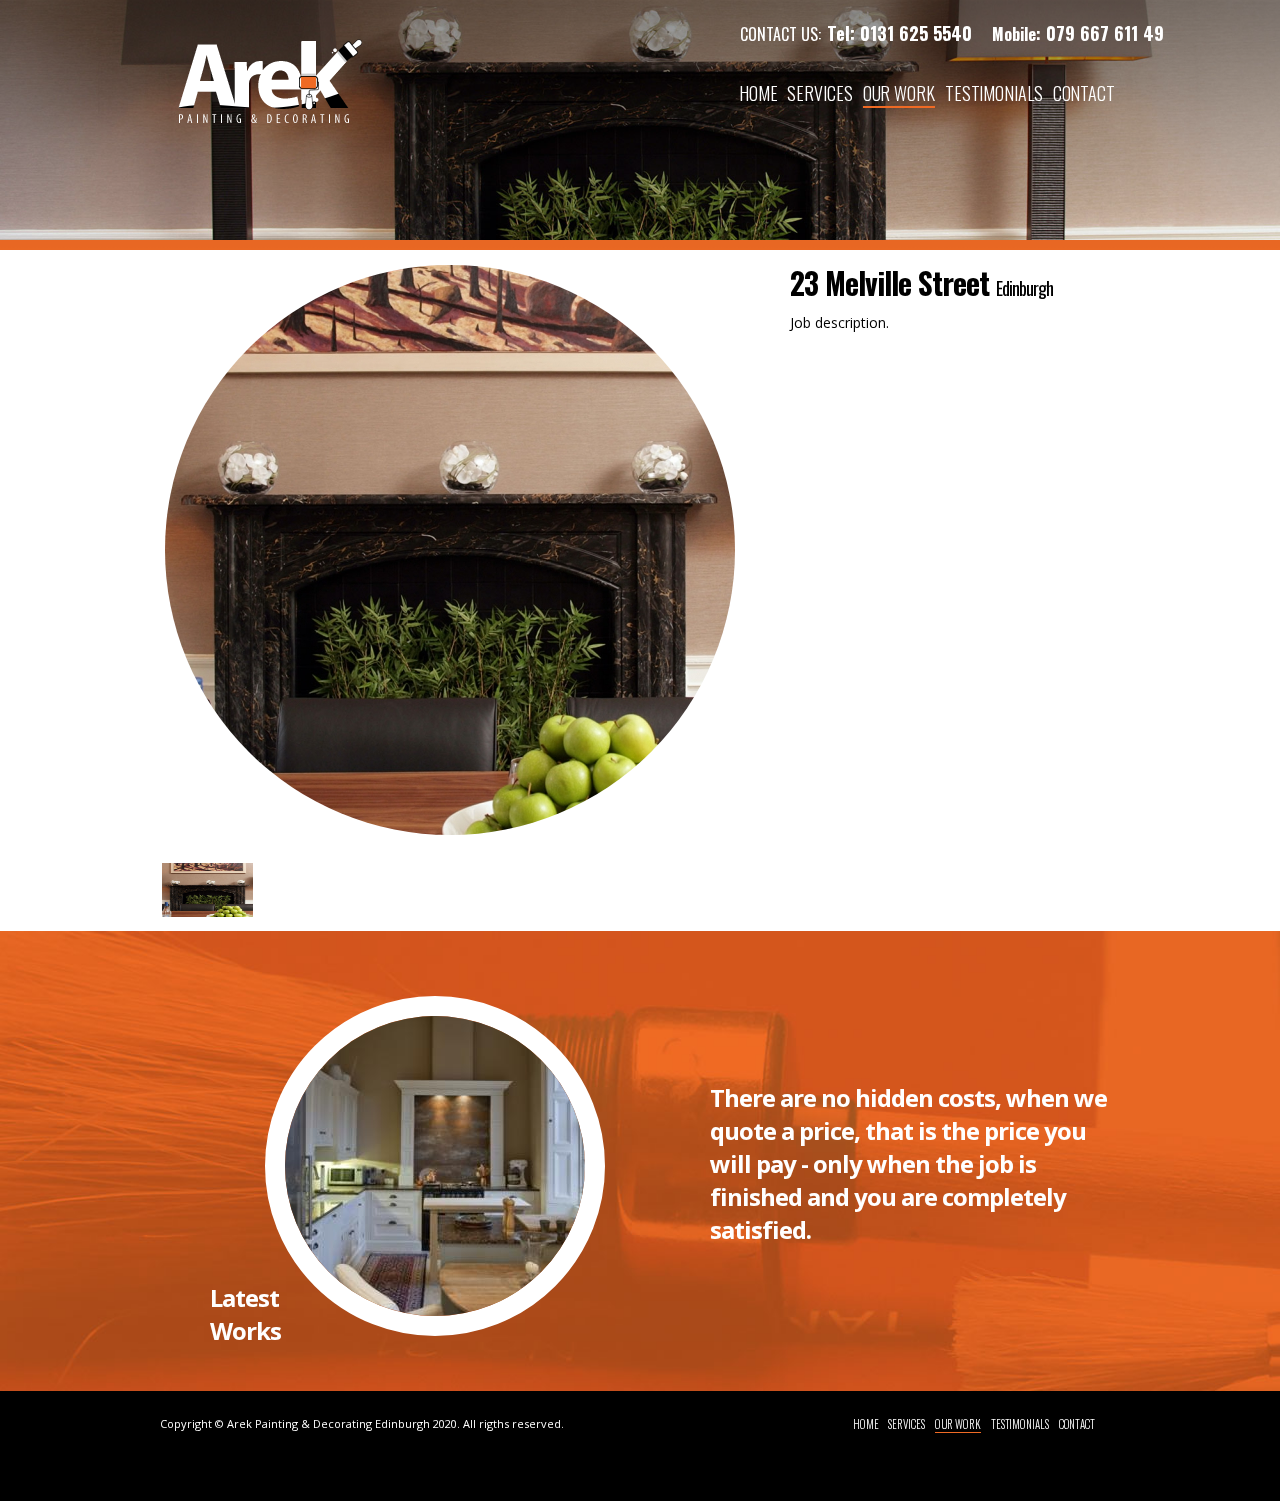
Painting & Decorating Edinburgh (342, 1423)
